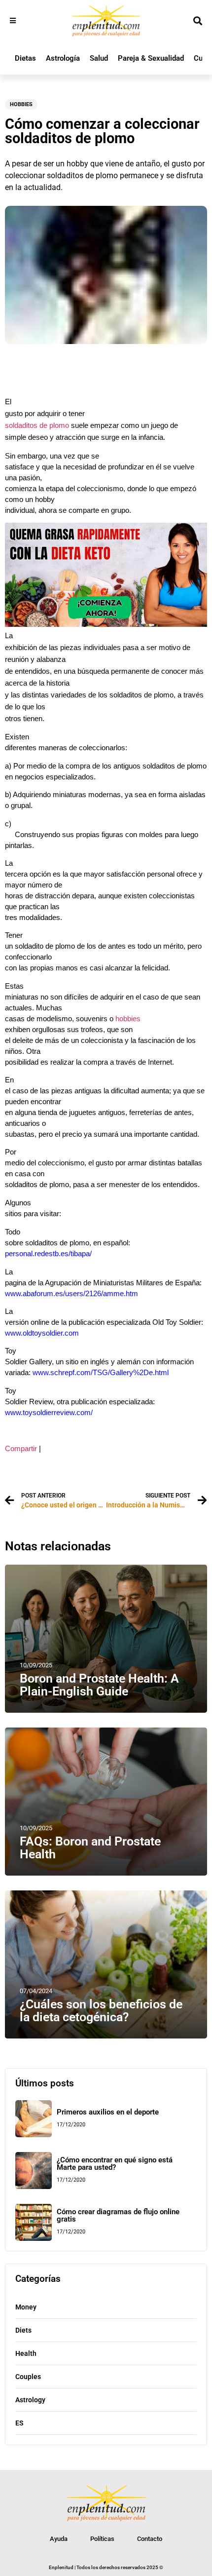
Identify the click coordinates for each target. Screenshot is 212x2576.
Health (26, 2353)
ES (19, 2423)
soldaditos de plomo (37, 425)
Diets (23, 2330)
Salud (99, 58)
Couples (28, 2377)
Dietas (25, 58)
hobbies (127, 1019)
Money (26, 2307)
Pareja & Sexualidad (151, 58)
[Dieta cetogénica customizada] (106, 624)
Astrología (63, 58)
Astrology (30, 2400)
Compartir (21, 1449)
